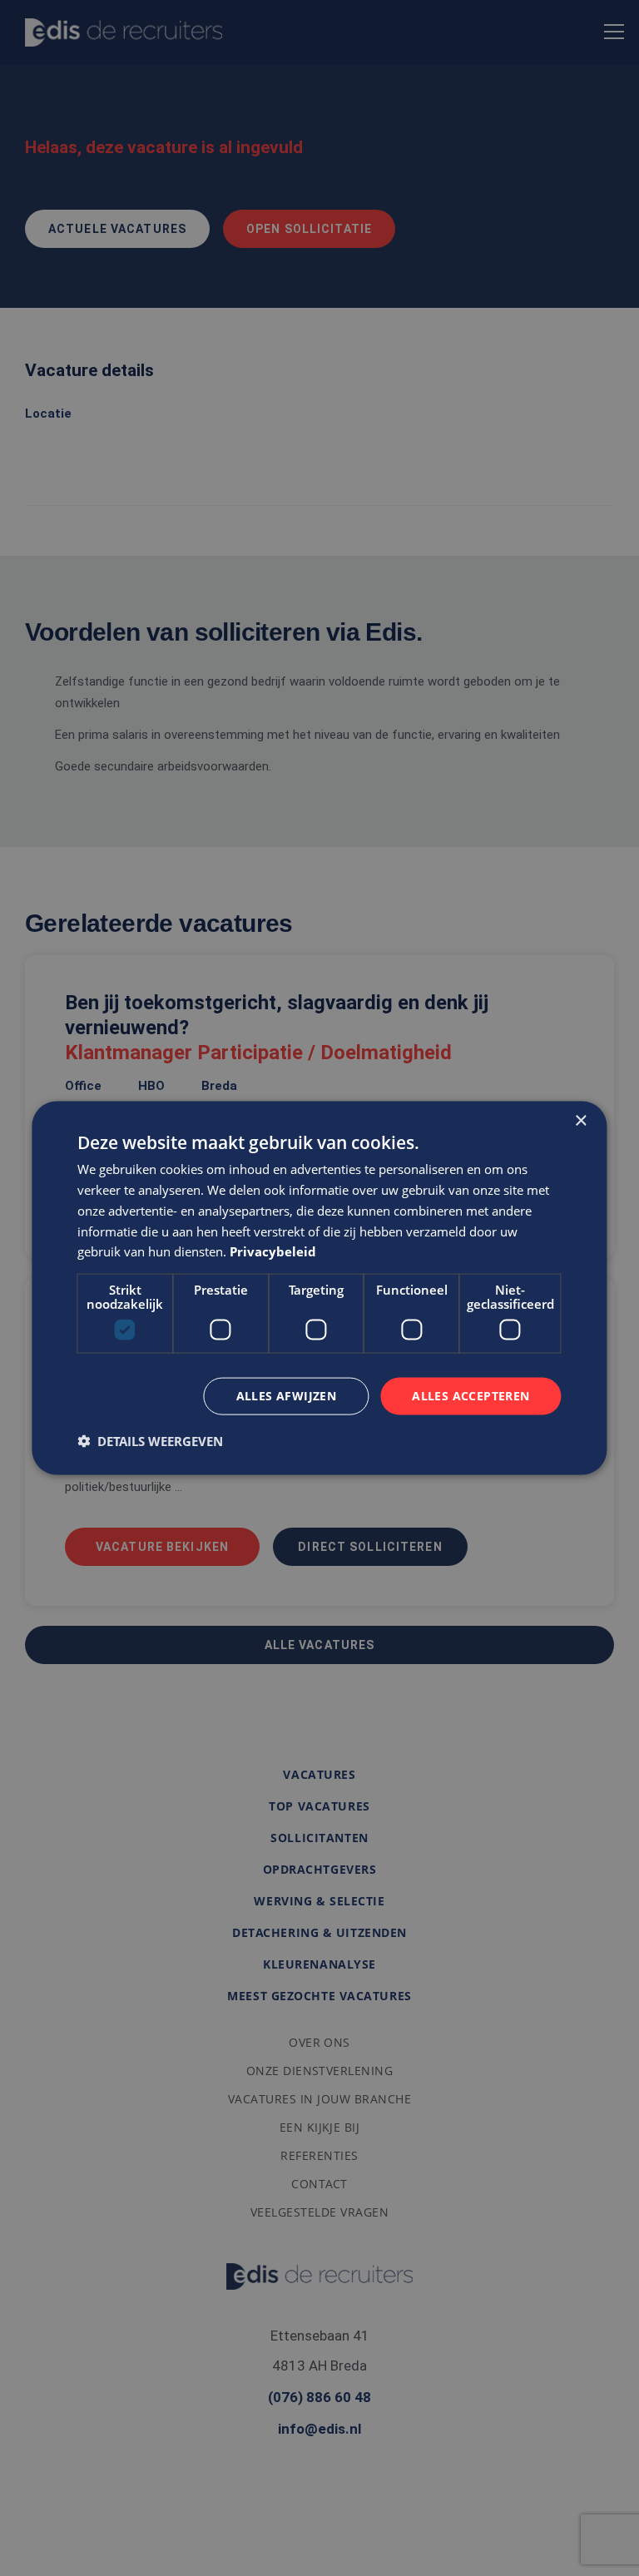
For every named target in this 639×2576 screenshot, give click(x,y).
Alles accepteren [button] (471, 1396)
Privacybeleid (273, 1251)
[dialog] (319, 1288)
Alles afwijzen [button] (287, 1396)
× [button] (580, 1121)
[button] (150, 1440)
